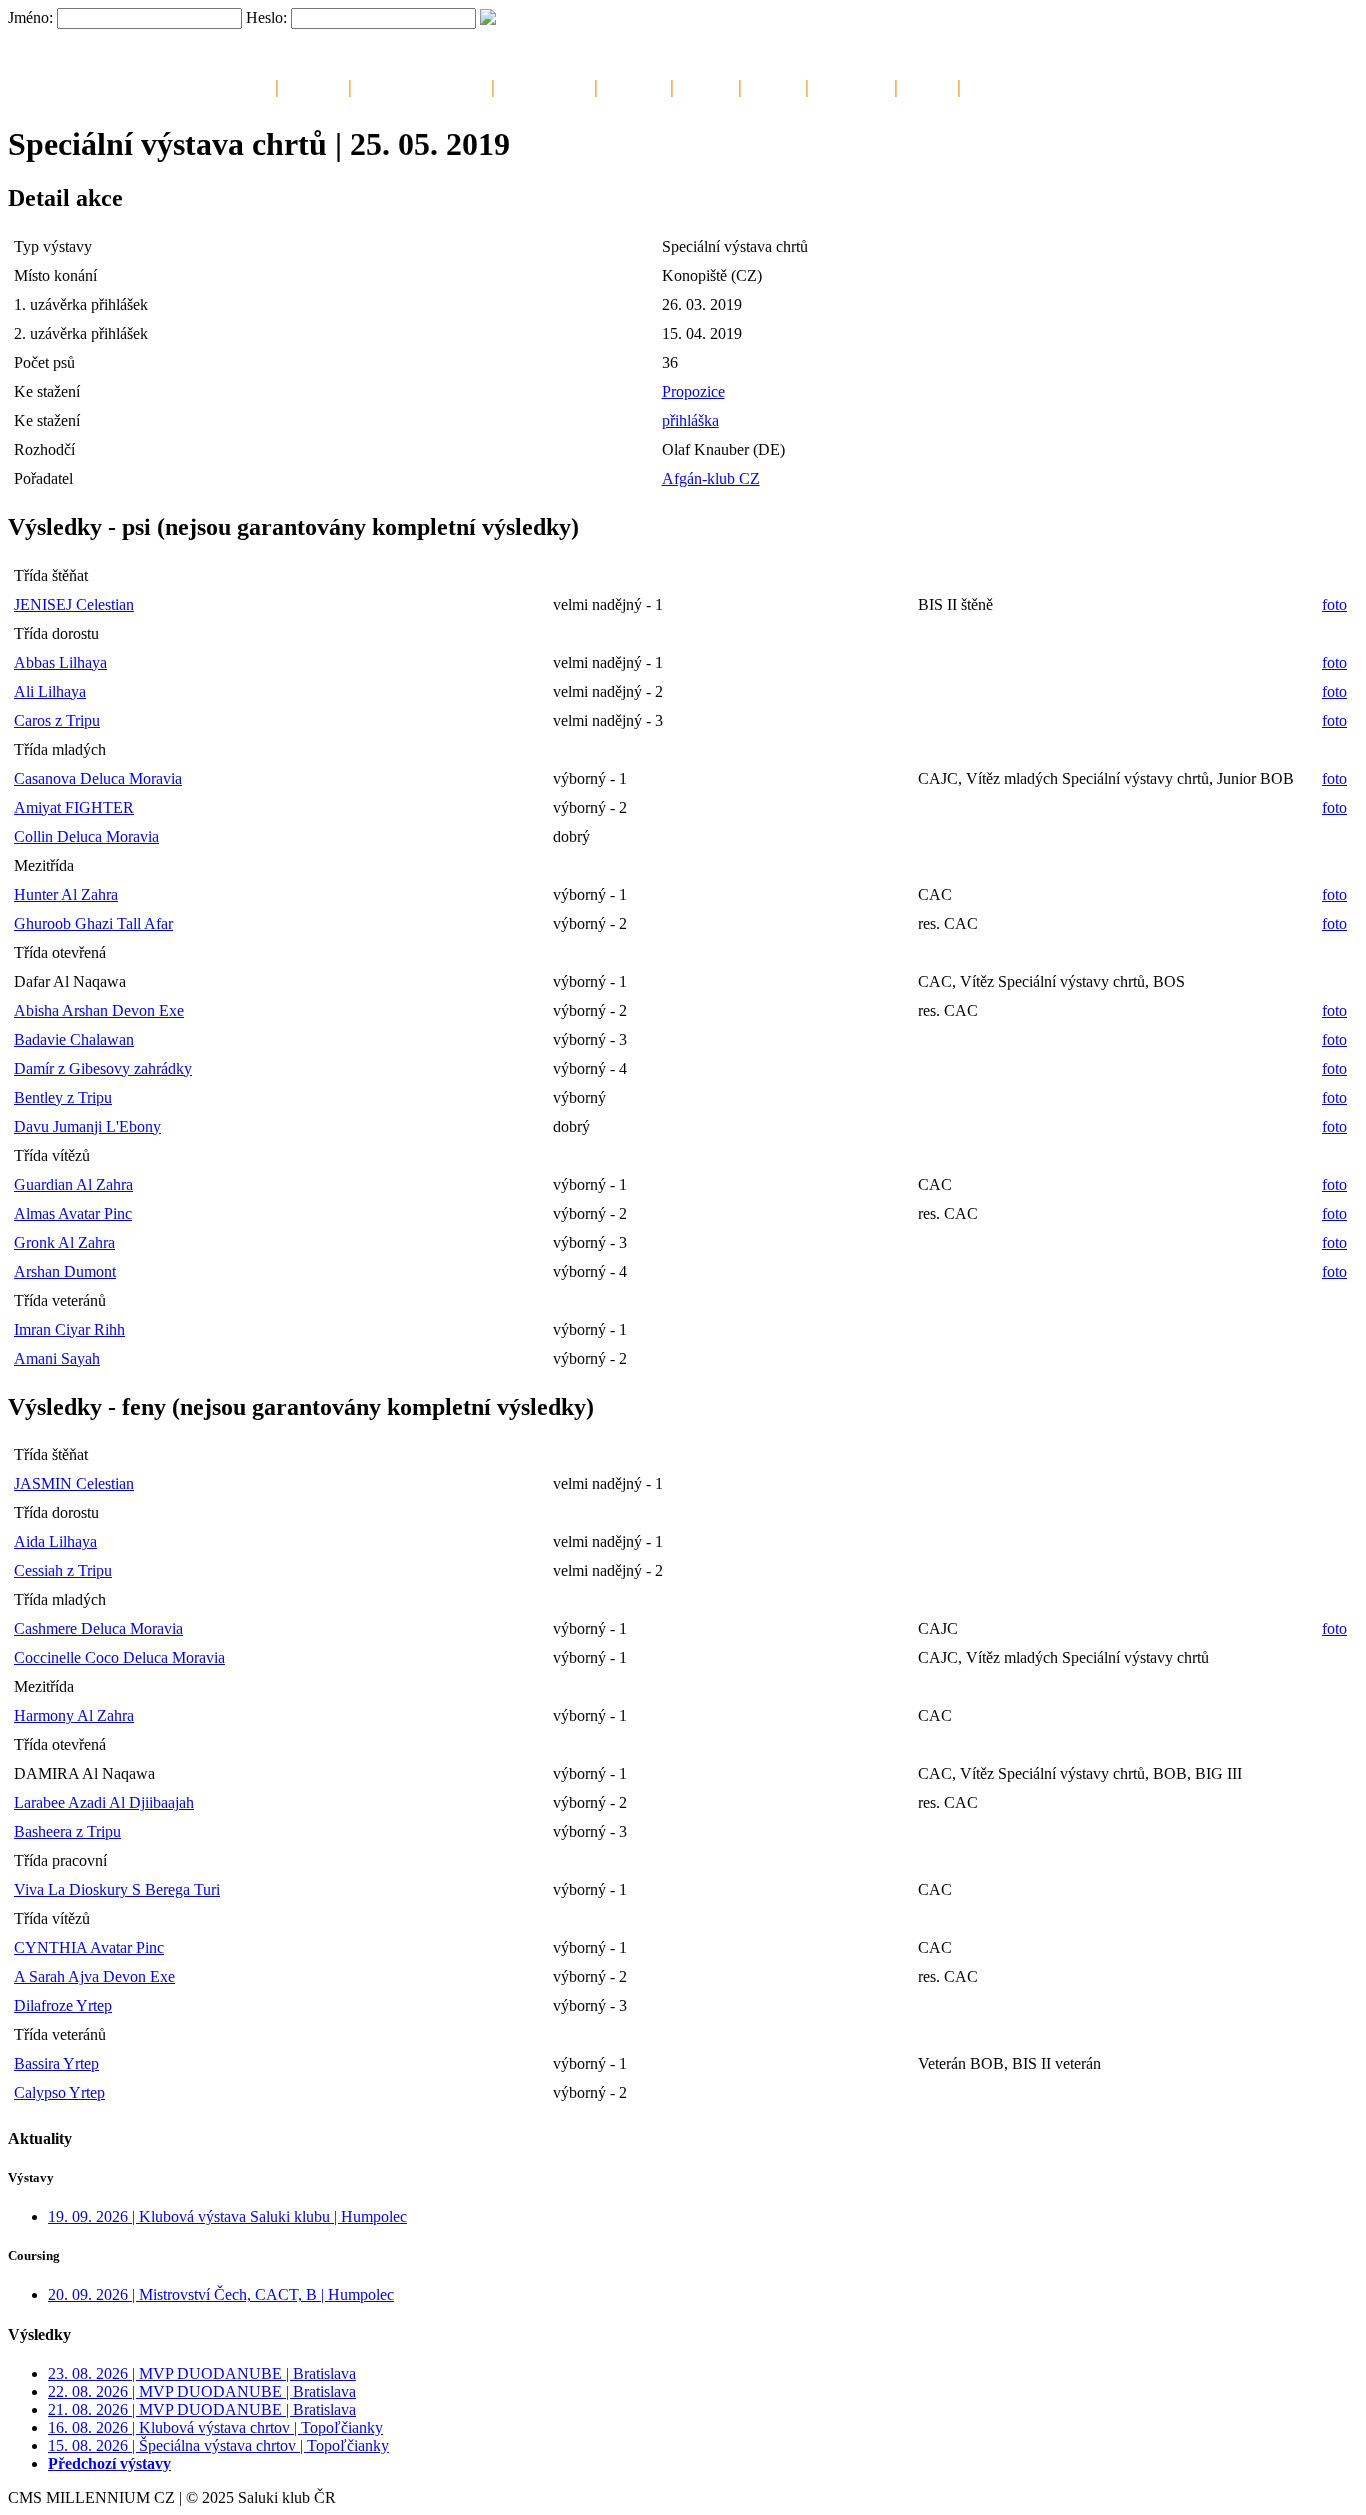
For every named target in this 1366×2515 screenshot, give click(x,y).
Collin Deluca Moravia (86, 836)
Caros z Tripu (57, 720)
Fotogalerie (851, 85)
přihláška (690, 420)
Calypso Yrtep (59, 2092)
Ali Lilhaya (50, 691)
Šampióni (634, 85)
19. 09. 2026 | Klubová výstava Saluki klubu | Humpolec (227, 2216)
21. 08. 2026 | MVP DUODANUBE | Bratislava (202, 2409)
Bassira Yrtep (56, 2063)
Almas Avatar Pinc (73, 1213)
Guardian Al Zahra (73, 1184)
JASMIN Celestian (74, 1483)
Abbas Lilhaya (60, 662)
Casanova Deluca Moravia (98, 778)
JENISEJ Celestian (74, 604)
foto (1334, 604)
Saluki (248, 85)
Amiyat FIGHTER (74, 807)
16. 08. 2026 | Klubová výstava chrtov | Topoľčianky (215, 2427)
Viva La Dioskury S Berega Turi (117, 1889)
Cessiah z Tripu (63, 1570)
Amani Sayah (57, 1358)
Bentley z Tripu (63, 1097)
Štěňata (706, 85)
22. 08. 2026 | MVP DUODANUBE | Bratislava (202, 2391)
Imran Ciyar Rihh (69, 1329)
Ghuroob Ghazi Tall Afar (93, 923)
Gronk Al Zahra (64, 1242)
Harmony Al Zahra (74, 1715)
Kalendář (313, 85)
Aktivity (773, 85)
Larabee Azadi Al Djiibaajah (104, 1802)
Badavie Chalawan (74, 1039)
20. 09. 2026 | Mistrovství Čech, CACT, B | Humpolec (221, 2294)
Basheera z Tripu (67, 1831)
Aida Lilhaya (55, 1541)
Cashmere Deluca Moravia (98, 1628)
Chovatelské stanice (421, 85)
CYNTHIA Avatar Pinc (89, 1947)
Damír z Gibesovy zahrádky (103, 1068)
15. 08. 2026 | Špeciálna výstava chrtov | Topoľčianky (218, 2445)
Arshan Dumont (65, 1271)
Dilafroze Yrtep (63, 2005)
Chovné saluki (544, 85)
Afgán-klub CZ (711, 478)
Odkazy (927, 85)
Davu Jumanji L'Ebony (87, 1126)
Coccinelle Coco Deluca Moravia (119, 1657)
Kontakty (996, 85)
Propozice (693, 391)
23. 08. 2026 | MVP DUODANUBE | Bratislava (202, 2373)
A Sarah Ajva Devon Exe (94, 1976)
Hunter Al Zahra (66, 894)
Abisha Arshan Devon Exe (99, 1010)
